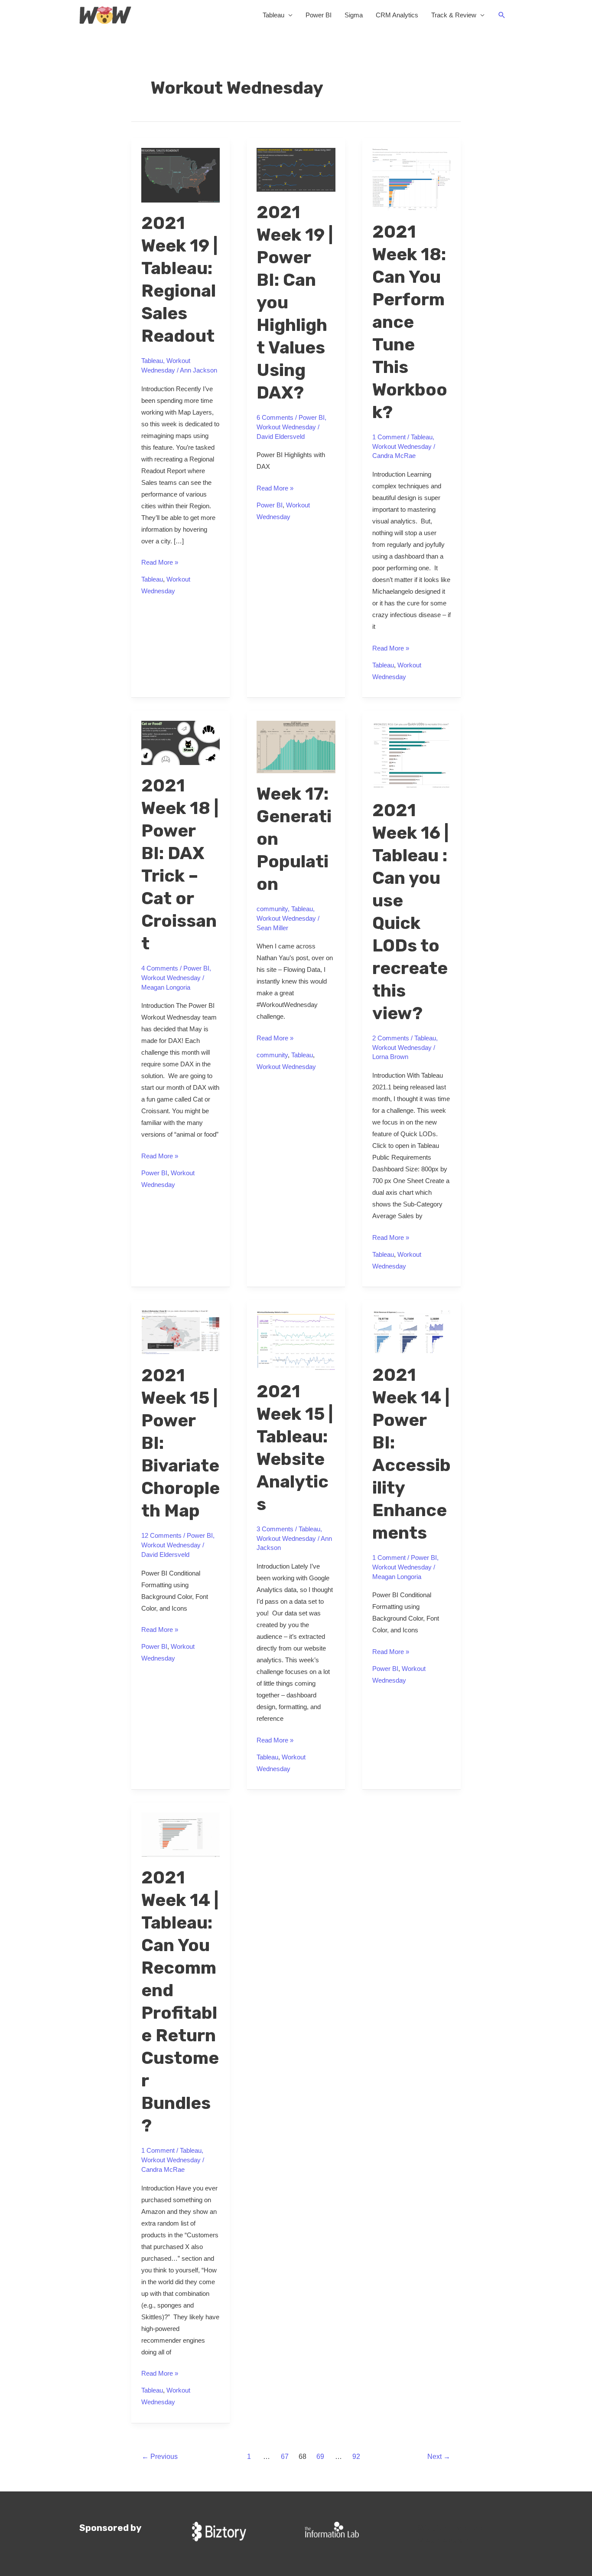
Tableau (273, 15)
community (272, 909)
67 (285, 2457)
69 (320, 2457)
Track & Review (454, 15)
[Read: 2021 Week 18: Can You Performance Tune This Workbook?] (412, 179)
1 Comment (389, 437)
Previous (160, 2457)
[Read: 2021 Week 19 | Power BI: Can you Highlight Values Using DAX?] (296, 169)
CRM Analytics (397, 15)
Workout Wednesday (286, 427)
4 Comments (160, 968)
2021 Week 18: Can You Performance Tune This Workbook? (410, 322)
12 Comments (161, 1535)
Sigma (354, 15)
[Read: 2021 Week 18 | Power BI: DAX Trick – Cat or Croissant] (181, 742)
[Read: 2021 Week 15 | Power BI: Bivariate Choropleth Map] (181, 1332)
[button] (502, 15)
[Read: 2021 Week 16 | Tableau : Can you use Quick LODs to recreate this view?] (412, 754)
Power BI (319, 15)
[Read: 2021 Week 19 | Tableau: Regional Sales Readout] (181, 175)
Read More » (160, 561)
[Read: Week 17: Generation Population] (296, 746)
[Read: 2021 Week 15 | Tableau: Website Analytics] (296, 1340)
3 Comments (275, 1529)
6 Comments (275, 417)
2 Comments (391, 1038)
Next (439, 2457)
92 (356, 2457)
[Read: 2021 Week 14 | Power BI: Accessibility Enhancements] (412, 1332)
